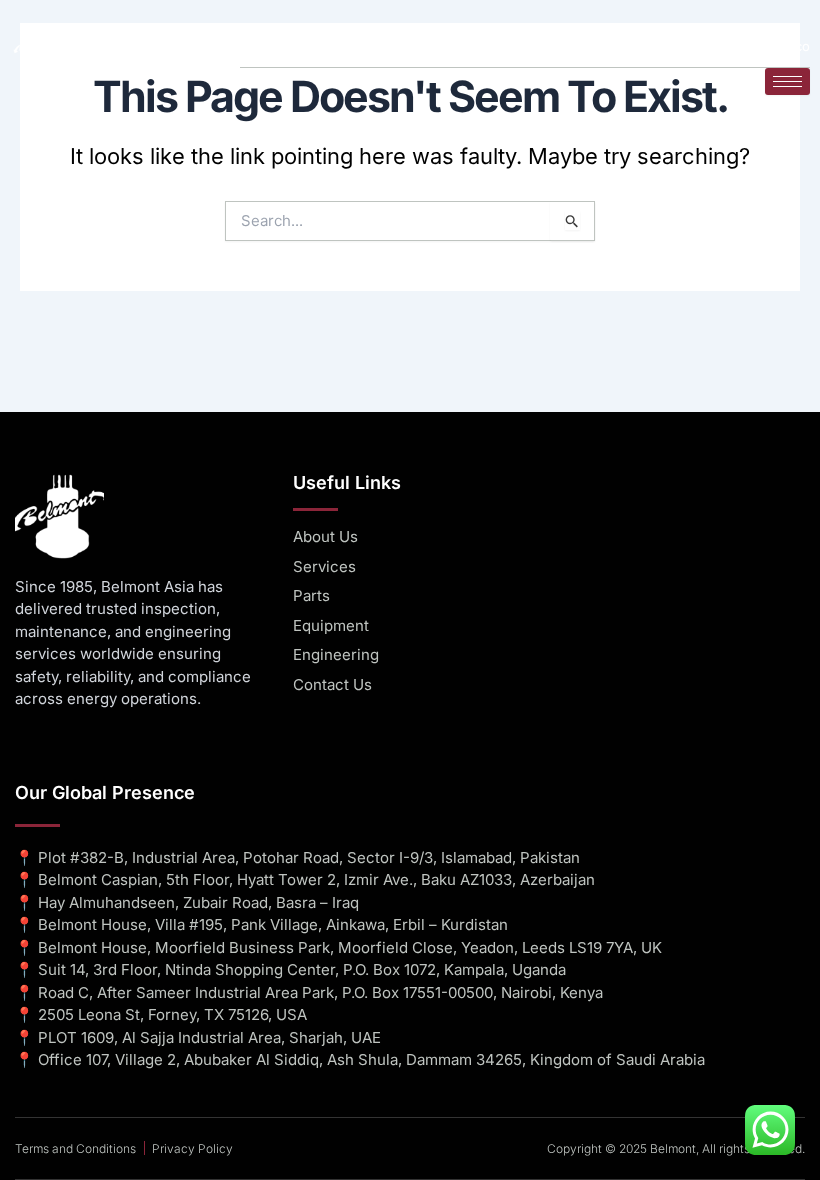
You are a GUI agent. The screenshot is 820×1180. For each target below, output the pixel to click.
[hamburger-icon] (787, 81)
